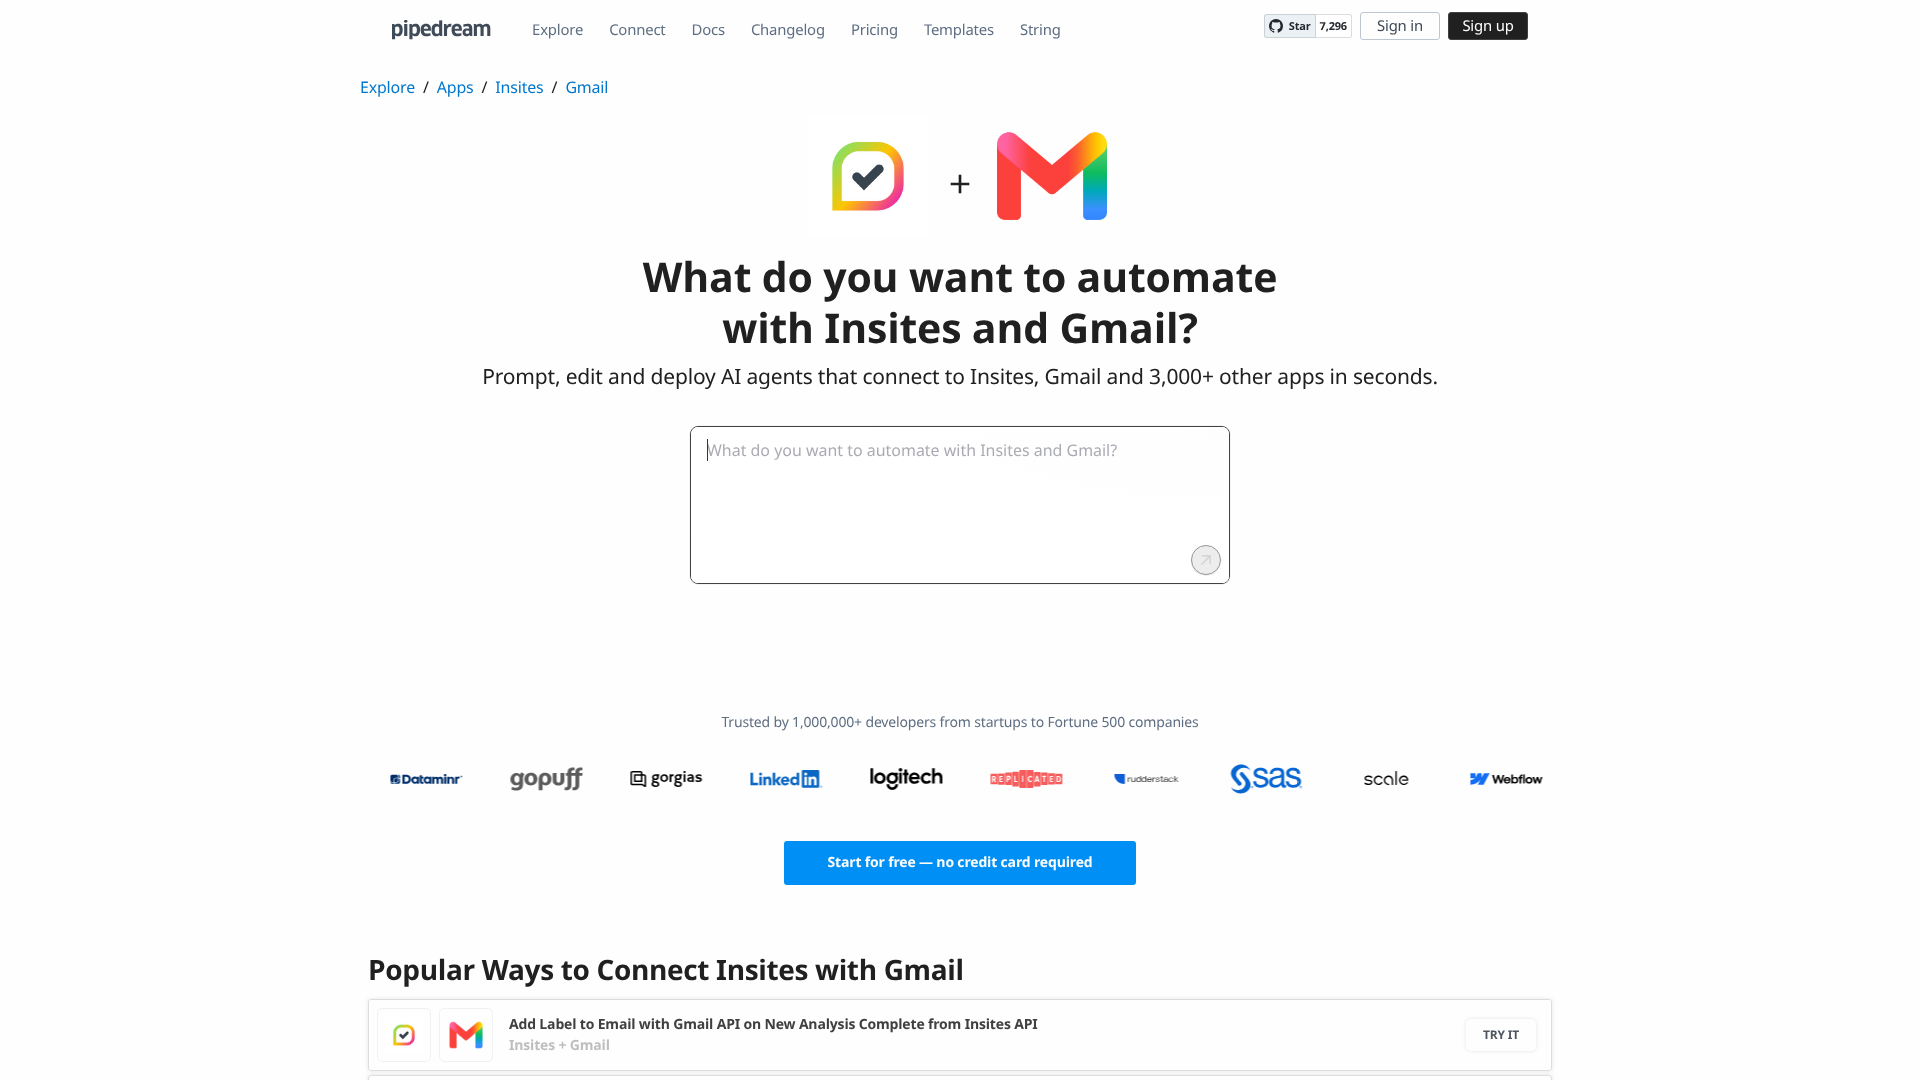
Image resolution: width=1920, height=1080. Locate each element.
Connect (637, 30)
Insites (519, 87)
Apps (455, 87)
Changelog (788, 30)
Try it (1501, 1034)
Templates (959, 30)
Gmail (586, 87)
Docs (708, 30)
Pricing (874, 30)
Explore (557, 30)
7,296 (1333, 26)
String (1040, 30)
